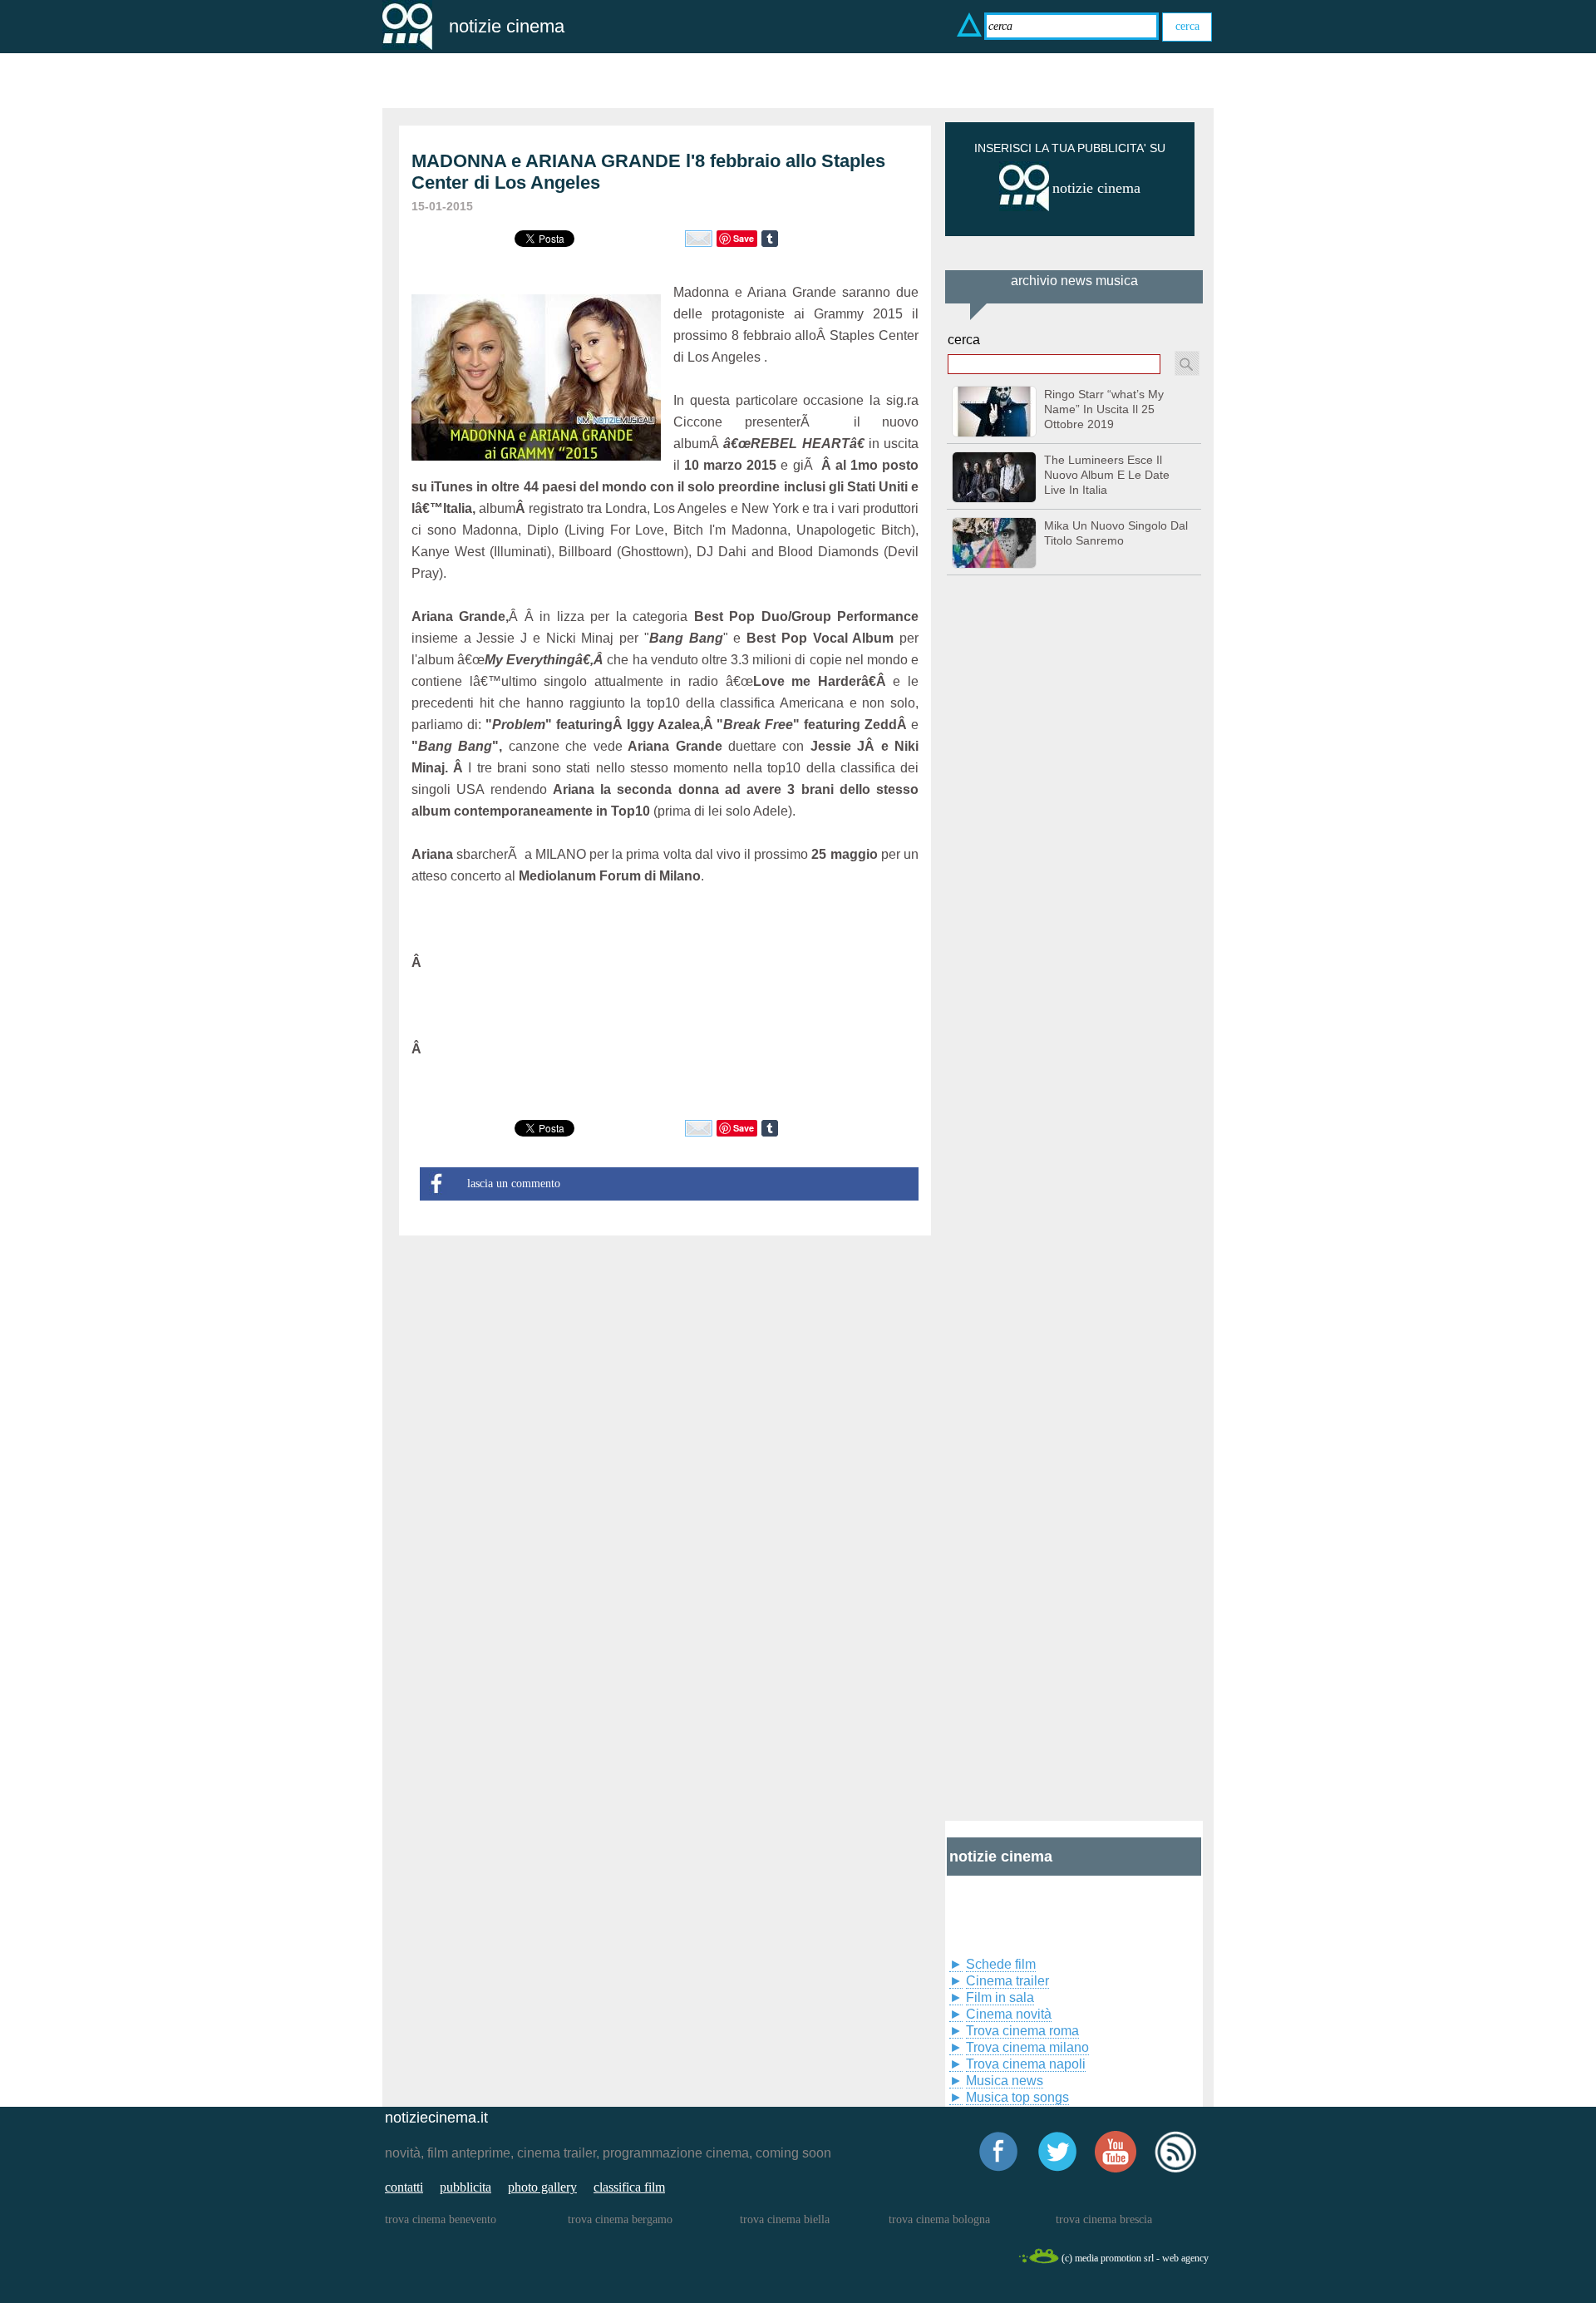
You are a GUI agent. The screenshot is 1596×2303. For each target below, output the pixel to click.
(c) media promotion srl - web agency (1135, 2258)
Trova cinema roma (1022, 2031)
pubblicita (465, 2187)
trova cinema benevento (441, 2219)
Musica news (1005, 2081)
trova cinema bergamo (620, 2219)
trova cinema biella (785, 2219)
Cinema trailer (1007, 1981)
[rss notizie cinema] (1175, 2170)
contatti (404, 2187)
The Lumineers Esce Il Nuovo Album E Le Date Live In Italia (1107, 475)
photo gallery (542, 2187)
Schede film (1001, 1964)
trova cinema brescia (1104, 2219)
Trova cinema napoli (1026, 2064)
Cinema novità (1009, 2014)
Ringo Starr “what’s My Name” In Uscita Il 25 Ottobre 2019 (1104, 409)
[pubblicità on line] (1024, 207)
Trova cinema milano (1027, 2047)
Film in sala (1000, 1997)
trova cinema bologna (939, 2219)
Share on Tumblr (770, 239)
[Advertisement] (1070, 1193)
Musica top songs (1017, 2097)
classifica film (629, 2187)
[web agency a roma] (1038, 2261)
